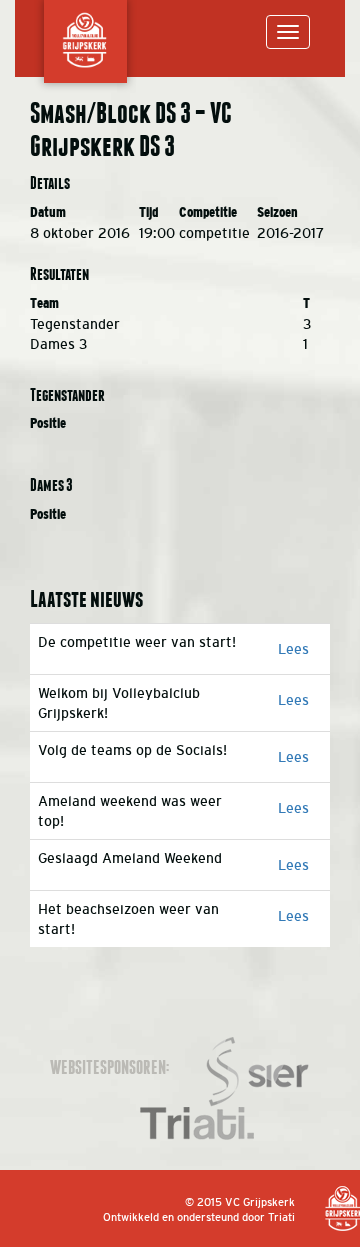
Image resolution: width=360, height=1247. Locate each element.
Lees (293, 649)
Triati (281, 1217)
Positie (48, 423)
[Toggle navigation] (288, 32)
